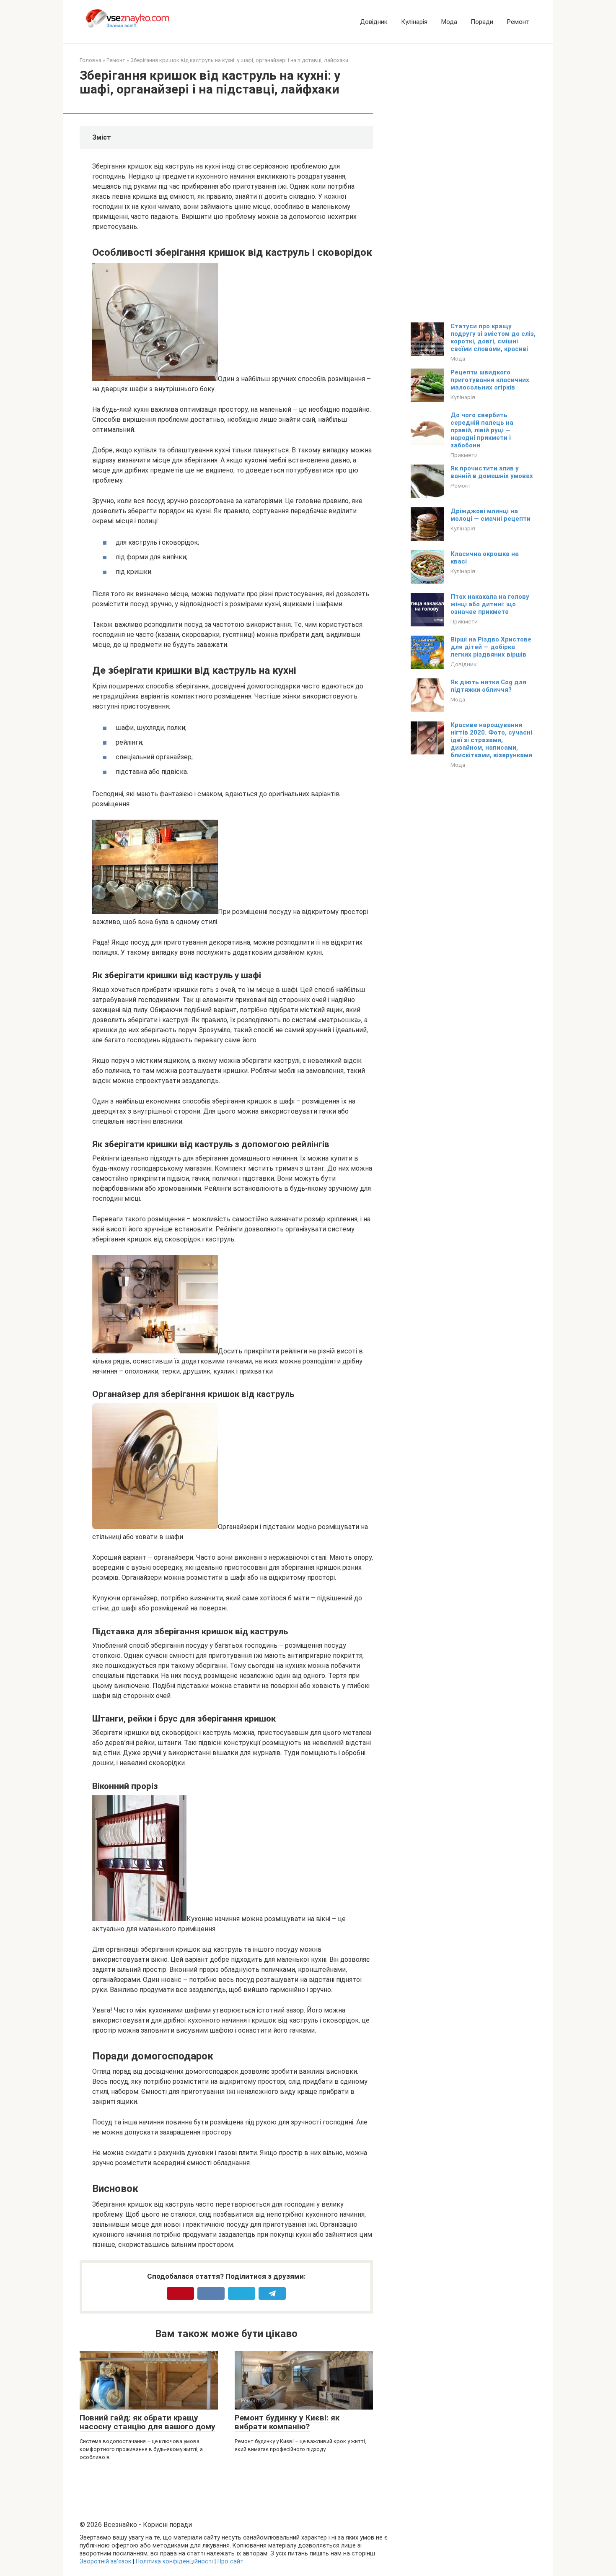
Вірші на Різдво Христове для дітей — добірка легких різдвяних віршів (491, 647)
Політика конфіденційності (174, 2562)
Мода (449, 22)
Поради (482, 22)
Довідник (374, 22)
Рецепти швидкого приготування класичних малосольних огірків (490, 380)
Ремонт (518, 22)
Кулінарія (414, 22)
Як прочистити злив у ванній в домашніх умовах (492, 472)
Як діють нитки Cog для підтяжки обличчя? (488, 686)
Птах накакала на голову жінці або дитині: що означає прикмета (490, 604)
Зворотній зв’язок (105, 2562)
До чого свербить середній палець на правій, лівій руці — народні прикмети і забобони (482, 430)
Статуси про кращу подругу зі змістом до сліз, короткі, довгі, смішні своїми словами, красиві (493, 338)
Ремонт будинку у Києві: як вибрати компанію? (287, 2422)
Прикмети (464, 455)
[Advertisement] (474, 182)
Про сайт (230, 2562)
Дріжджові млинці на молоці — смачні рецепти (490, 515)
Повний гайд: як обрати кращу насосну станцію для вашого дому (148, 2422)
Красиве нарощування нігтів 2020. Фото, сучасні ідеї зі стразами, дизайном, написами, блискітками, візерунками (491, 740)
